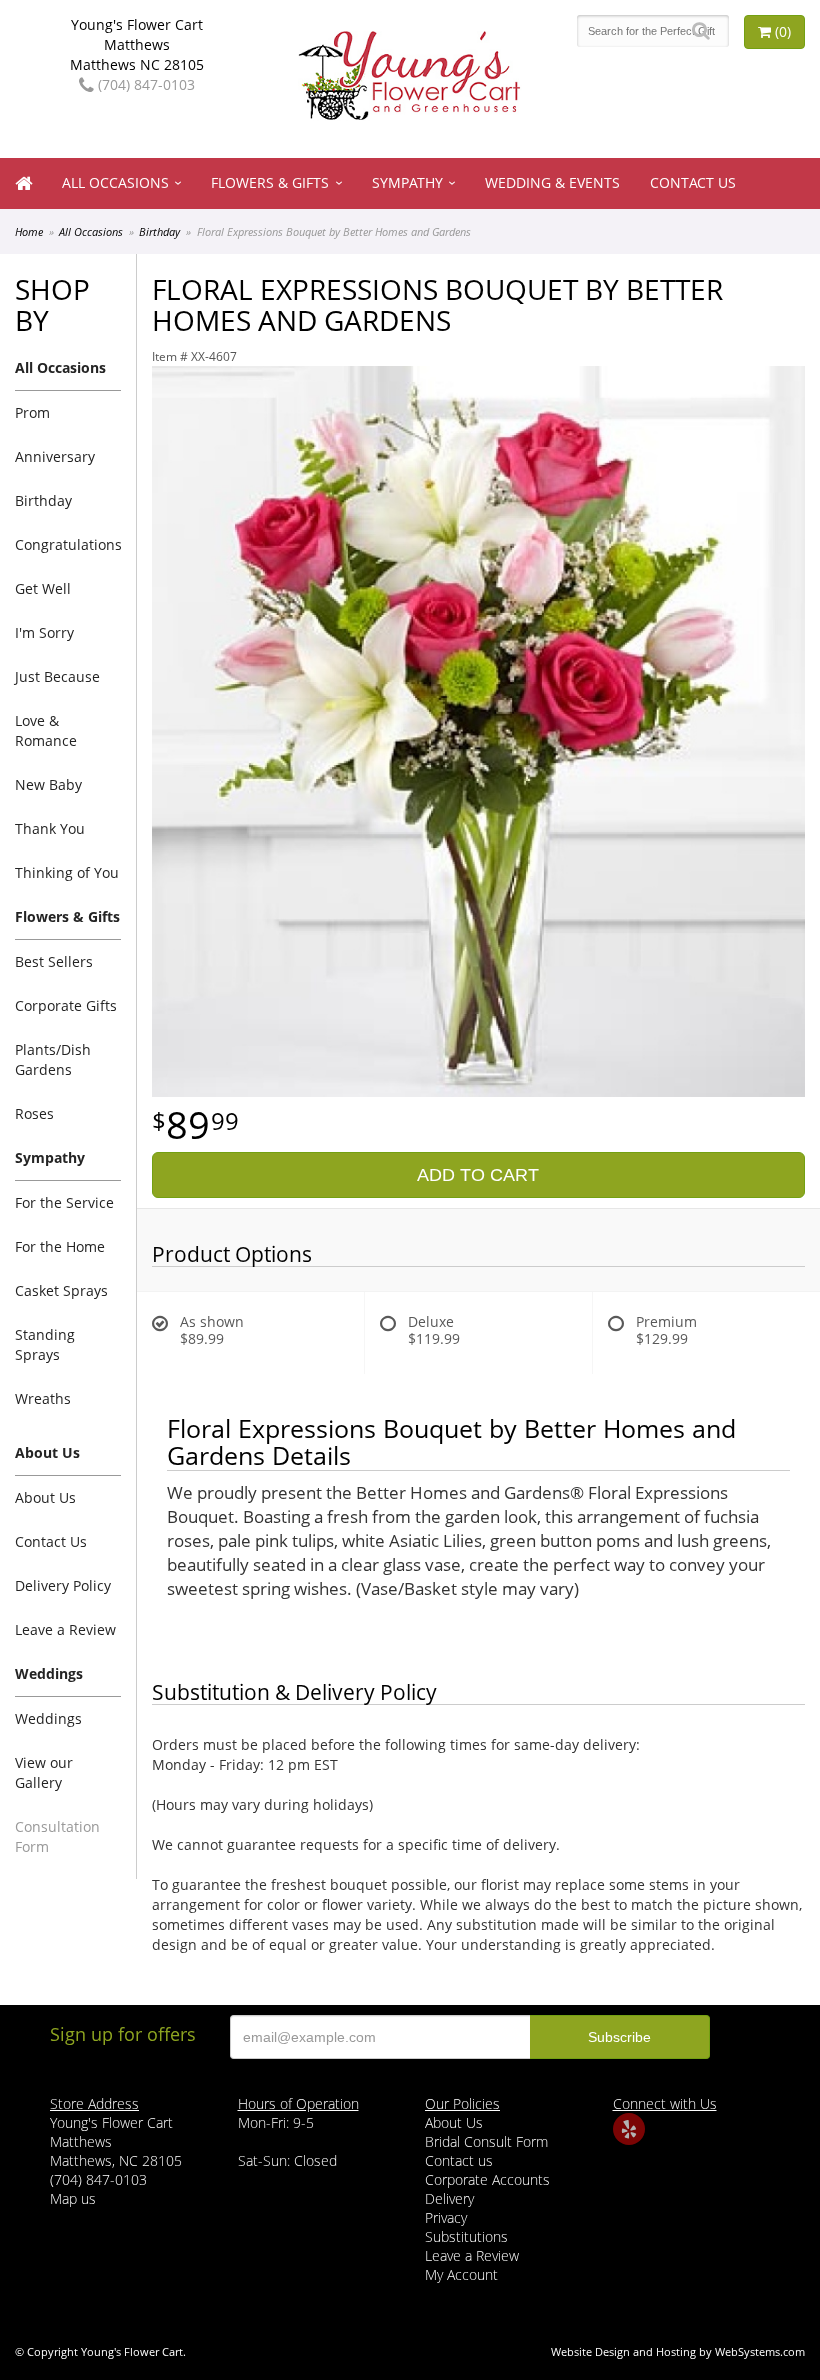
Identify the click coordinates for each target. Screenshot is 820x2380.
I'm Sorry (44, 632)
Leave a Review (65, 1629)
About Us (45, 1497)
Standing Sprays (45, 1344)
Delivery (449, 2198)
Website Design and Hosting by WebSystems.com (678, 2351)
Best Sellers (54, 961)
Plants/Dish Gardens (53, 1059)
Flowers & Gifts (270, 182)
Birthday (159, 231)
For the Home (60, 1246)
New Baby (48, 784)
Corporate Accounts (487, 2179)
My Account (461, 2274)
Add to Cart (478, 1175)
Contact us (459, 2160)
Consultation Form (57, 1836)
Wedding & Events (552, 182)
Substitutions (466, 2236)
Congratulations (68, 544)
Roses (34, 1113)
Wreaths (43, 1398)
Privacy (446, 2217)
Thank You (50, 828)
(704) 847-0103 (144, 84)
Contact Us (693, 182)
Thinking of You (67, 872)
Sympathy (407, 182)
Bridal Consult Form (486, 2141)
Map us (73, 2198)
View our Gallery (44, 1772)
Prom (32, 412)
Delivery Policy (63, 1585)
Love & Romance (46, 730)
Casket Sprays (61, 1290)
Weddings (48, 1718)
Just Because (57, 676)
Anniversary (55, 456)
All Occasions (115, 182)
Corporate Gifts (66, 1005)
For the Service (64, 1202)
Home (29, 231)
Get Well (43, 588)
